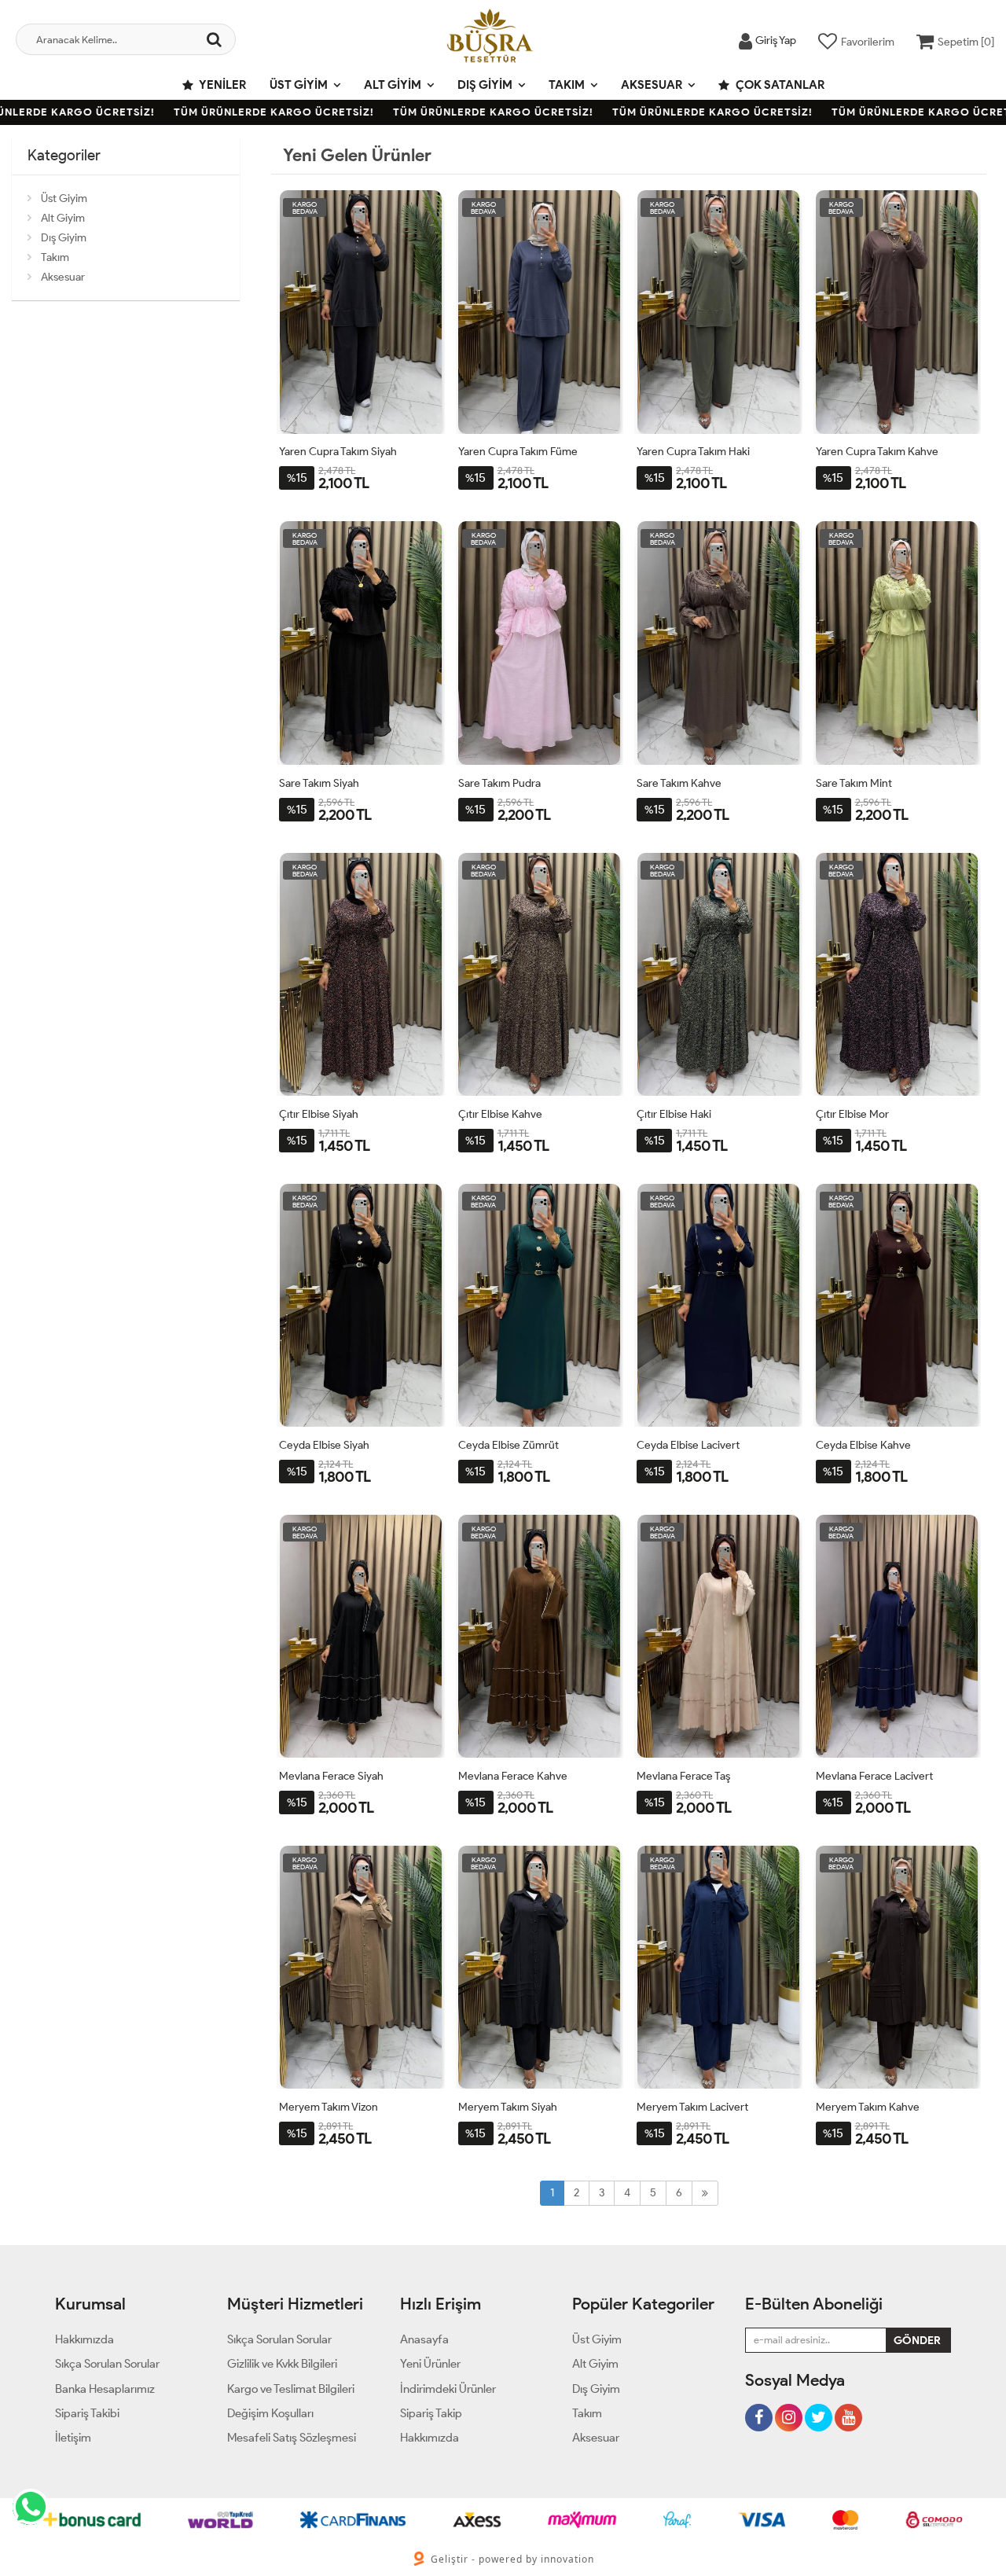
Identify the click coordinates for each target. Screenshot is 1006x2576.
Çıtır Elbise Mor (852, 1114)
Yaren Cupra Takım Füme (518, 452)
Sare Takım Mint (854, 783)
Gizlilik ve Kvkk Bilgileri (282, 2364)
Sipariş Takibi (87, 2413)
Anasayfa (424, 2339)
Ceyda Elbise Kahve (863, 1445)
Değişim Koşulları (270, 2413)
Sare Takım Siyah (319, 783)
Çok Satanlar (779, 85)
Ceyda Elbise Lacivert (688, 1445)
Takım (567, 85)
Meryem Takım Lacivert (692, 2107)
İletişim (73, 2438)
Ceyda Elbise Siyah (324, 1445)
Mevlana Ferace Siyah (331, 1776)
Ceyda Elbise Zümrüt (509, 1445)
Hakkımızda (84, 2339)
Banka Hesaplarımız (105, 2389)
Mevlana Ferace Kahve (513, 1776)
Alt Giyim (393, 85)
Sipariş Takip (431, 2413)
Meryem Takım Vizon (329, 2107)
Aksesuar (652, 85)
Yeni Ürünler (430, 2364)
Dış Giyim (485, 85)
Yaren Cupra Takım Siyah (338, 452)
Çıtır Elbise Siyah (319, 1114)
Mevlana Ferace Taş (683, 1776)
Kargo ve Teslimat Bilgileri (291, 2389)
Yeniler (222, 85)
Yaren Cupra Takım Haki (693, 452)
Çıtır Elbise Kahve (500, 1114)
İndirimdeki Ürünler (448, 2389)
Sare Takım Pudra (499, 783)
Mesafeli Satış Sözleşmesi (292, 2438)
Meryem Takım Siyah (508, 2107)
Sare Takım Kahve (679, 783)
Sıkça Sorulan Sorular (107, 2364)
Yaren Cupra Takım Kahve (877, 452)
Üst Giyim (299, 85)
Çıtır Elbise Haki (674, 1114)
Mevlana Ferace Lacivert (874, 1776)
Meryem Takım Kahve (868, 2107)
